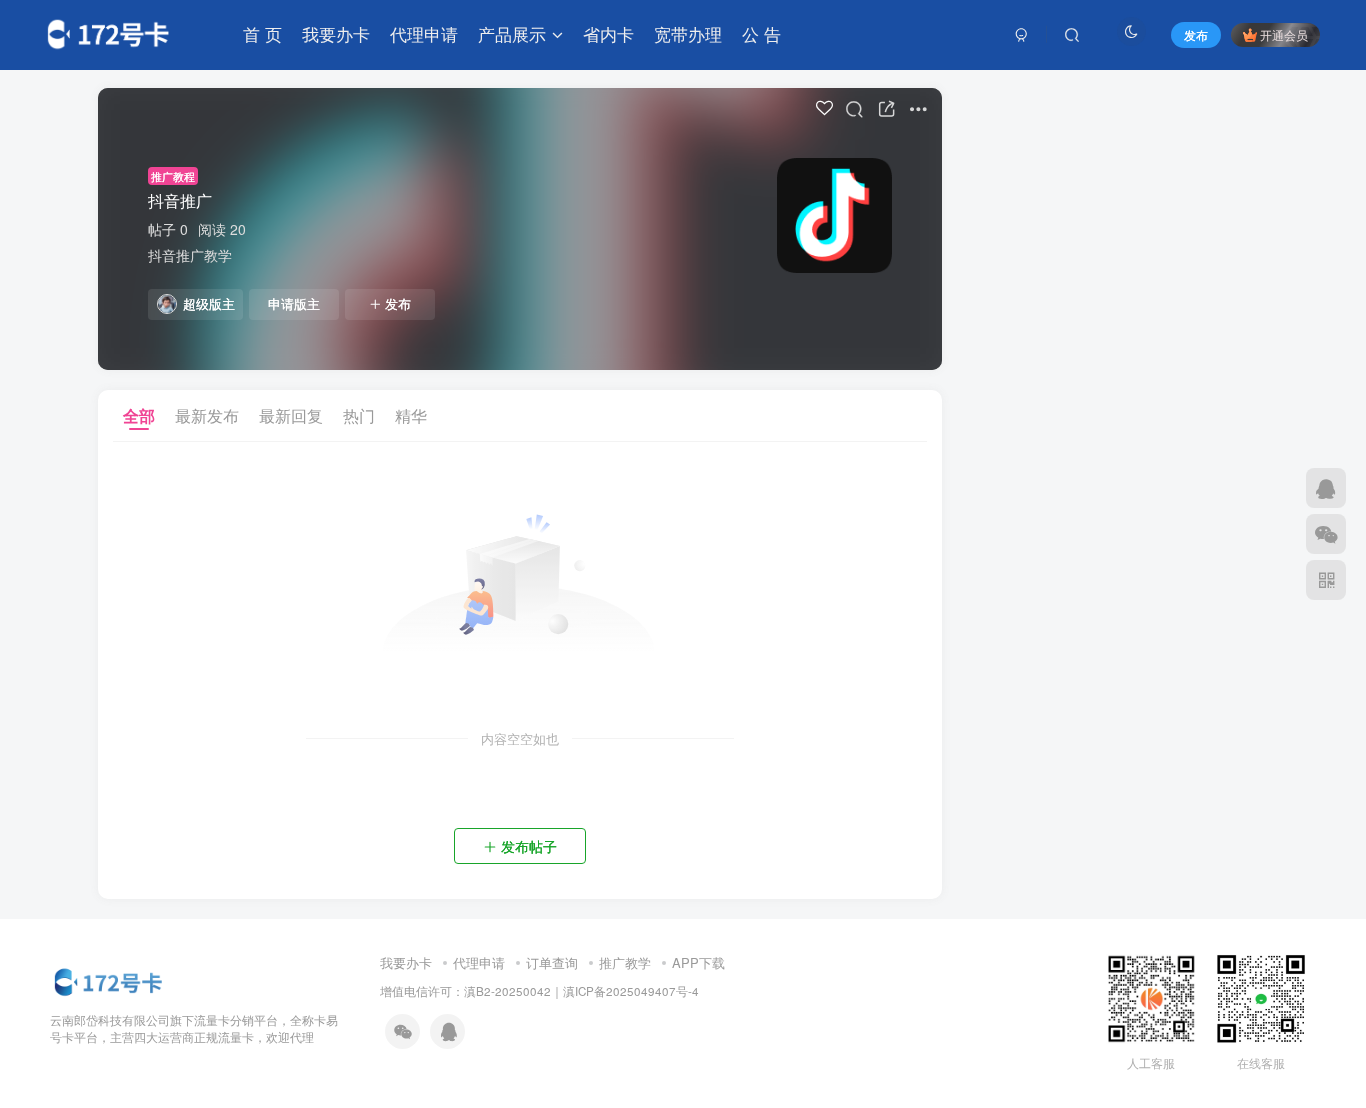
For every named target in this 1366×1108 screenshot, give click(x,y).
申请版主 (294, 304)
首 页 (262, 33)
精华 (411, 415)
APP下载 (698, 962)
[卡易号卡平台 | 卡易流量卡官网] (110, 980)
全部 (139, 415)
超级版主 (209, 304)
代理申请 (424, 33)
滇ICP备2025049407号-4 (631, 991)
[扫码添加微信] (1326, 534)
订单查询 (552, 962)
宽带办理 (688, 33)
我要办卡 (336, 33)
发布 (398, 304)
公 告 (761, 33)
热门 (359, 415)
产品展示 (512, 33)
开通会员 (1284, 34)
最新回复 (291, 415)
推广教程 (173, 176)
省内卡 (608, 33)
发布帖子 (529, 846)
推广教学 (625, 962)
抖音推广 (180, 200)
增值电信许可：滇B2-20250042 (465, 991)
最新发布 (207, 415)
